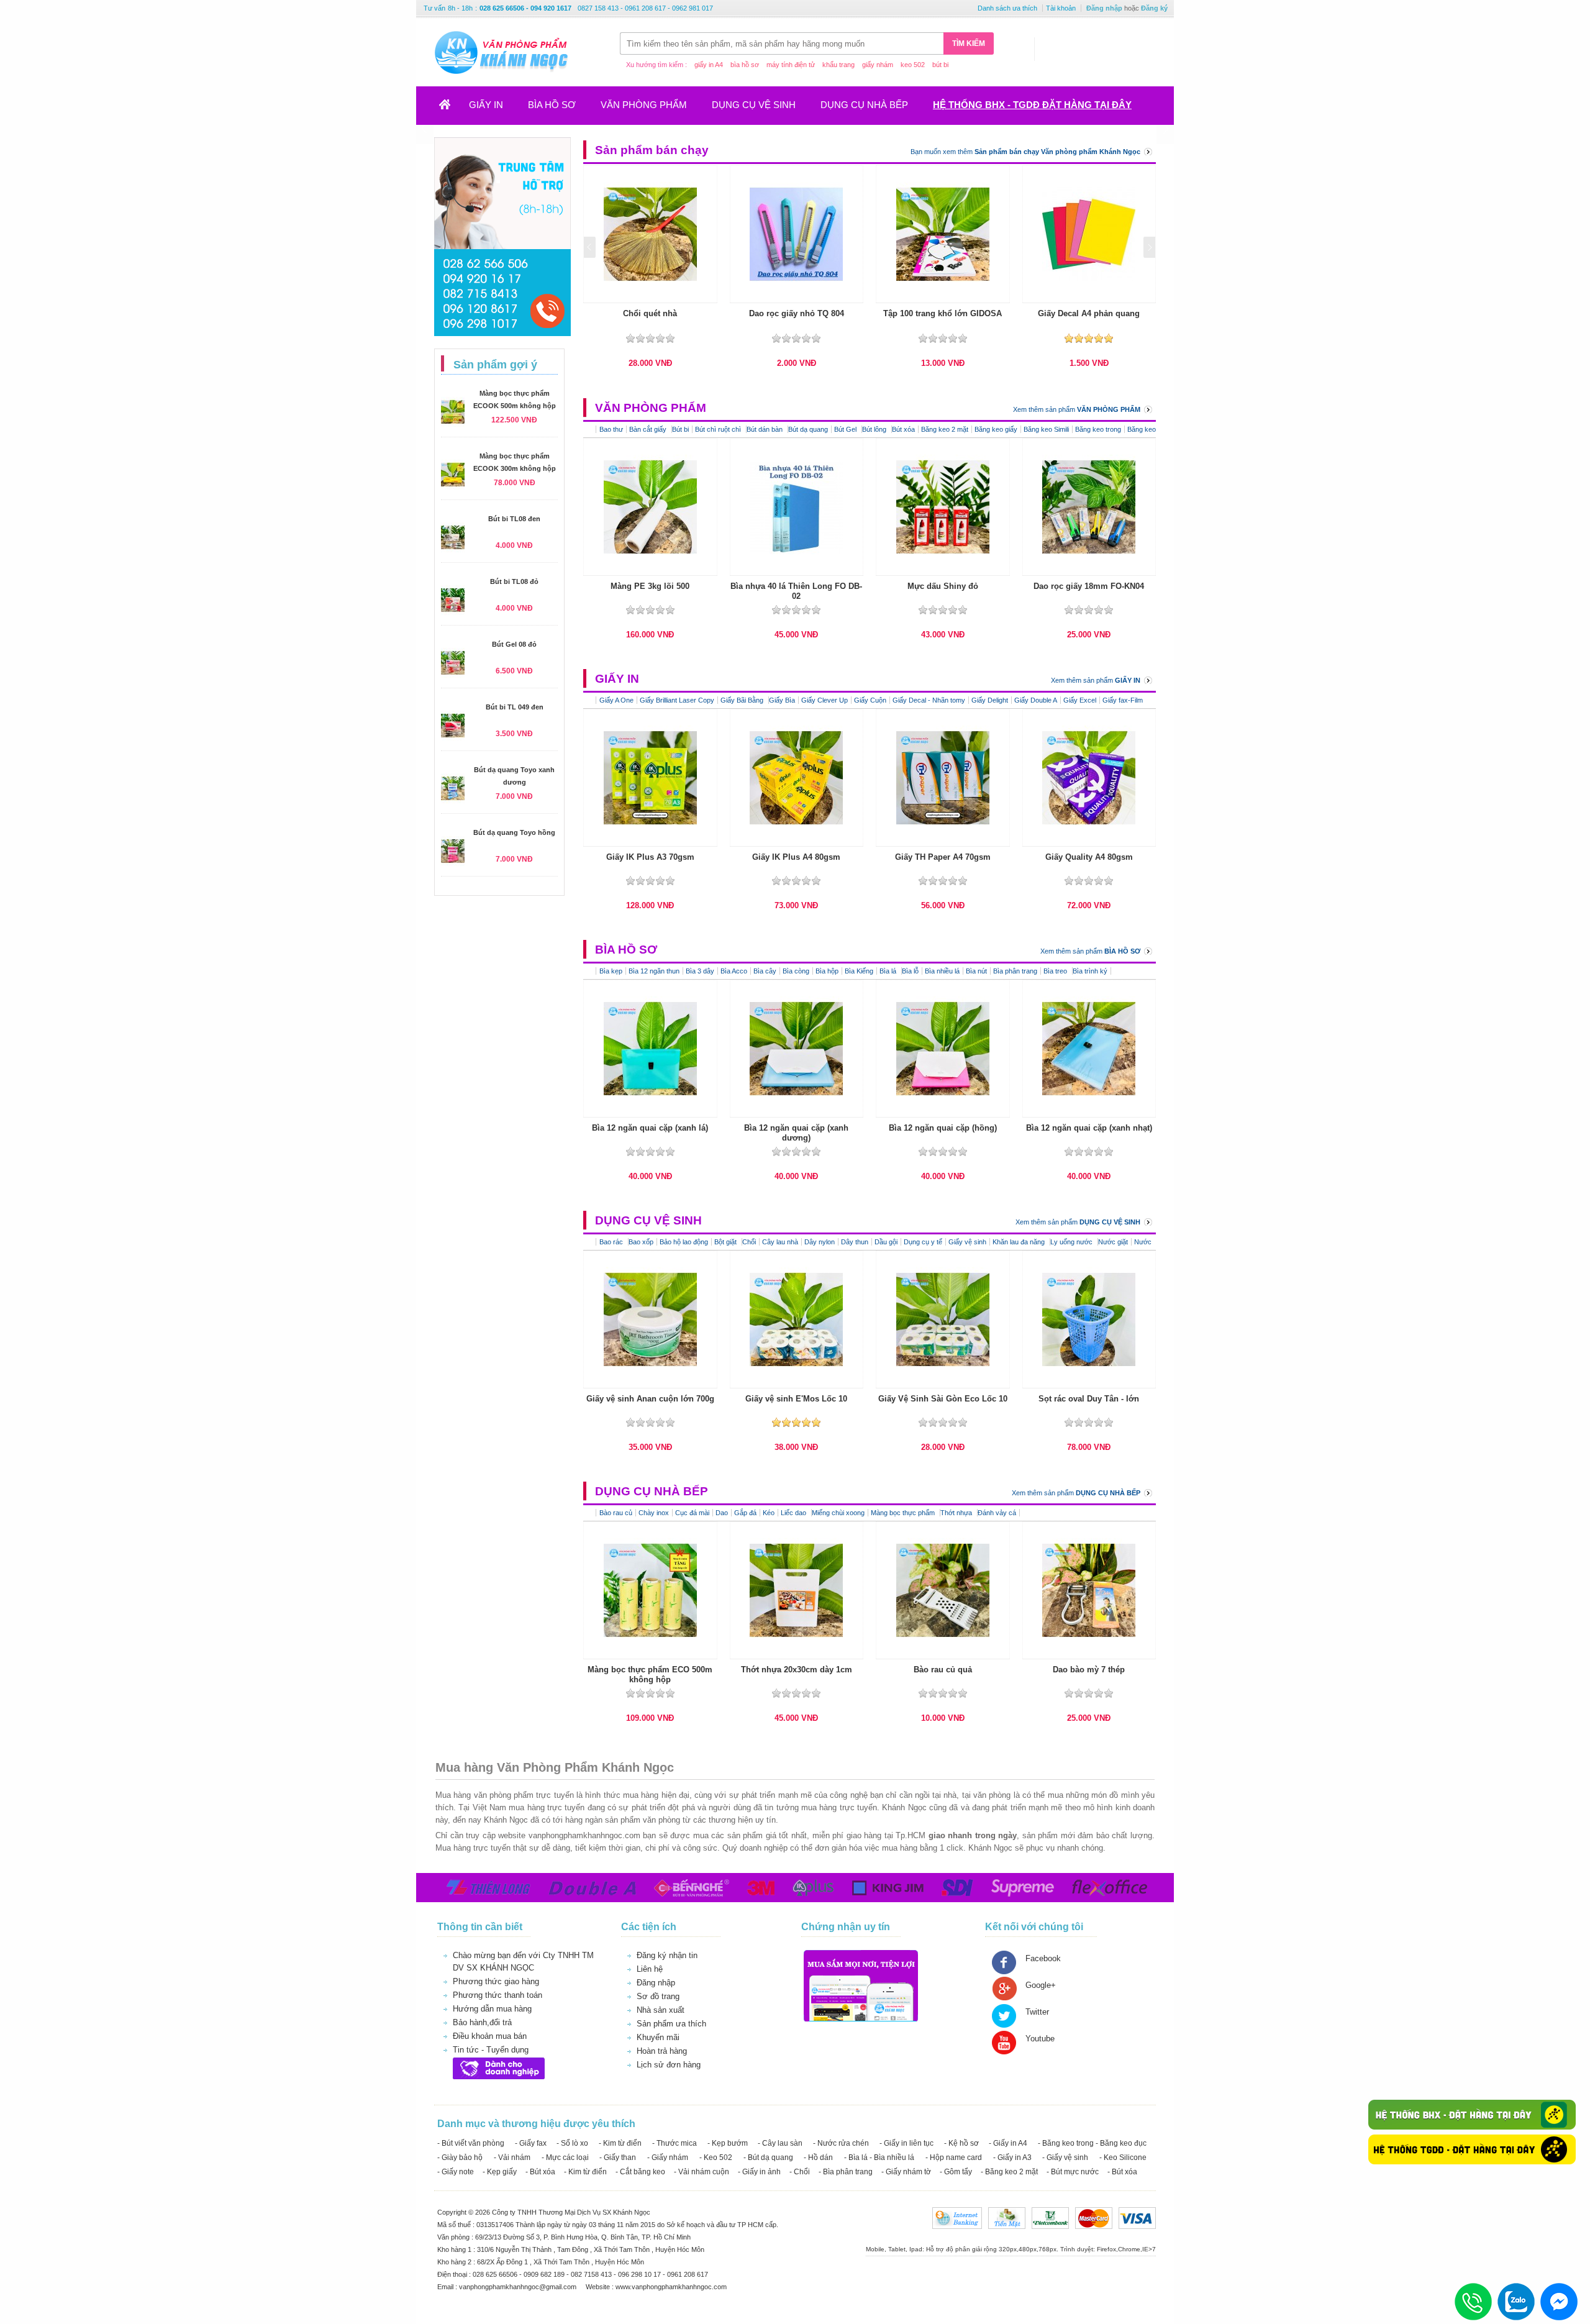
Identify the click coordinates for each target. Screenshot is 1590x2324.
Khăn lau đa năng (1020, 1242)
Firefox (1106, 2249)
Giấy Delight (990, 700)
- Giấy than (618, 2158)
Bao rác (612, 1242)
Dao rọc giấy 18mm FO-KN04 (1089, 586)
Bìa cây (765, 971)
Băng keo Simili (1046, 429)
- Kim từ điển (620, 2143)
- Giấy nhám (668, 2158)
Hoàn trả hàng (662, 2051)
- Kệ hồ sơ (961, 2143)
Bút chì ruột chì (719, 429)
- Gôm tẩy (956, 2172)
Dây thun (855, 1242)
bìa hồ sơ (745, 65)
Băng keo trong (1098, 429)
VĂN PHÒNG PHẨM (644, 105)
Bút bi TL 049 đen (515, 707)
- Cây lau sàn (780, 2143)
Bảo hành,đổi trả (482, 2022)
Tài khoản (1061, 8)
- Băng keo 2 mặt (1009, 2172)
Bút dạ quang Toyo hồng (514, 832)
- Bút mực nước (1073, 2172)
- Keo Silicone (1123, 2158)
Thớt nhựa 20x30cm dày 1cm (797, 1670)
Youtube (1040, 2039)
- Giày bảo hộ (460, 2158)
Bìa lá (889, 971)
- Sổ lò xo (572, 2143)
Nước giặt (1113, 1242)
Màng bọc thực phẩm (904, 1513)
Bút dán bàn (765, 429)
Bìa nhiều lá (942, 971)
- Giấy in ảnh (759, 2172)
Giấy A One (616, 700)
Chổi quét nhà (650, 313)
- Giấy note (456, 2172)
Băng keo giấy (996, 429)
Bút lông (875, 429)
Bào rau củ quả (943, 1670)
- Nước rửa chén (841, 2143)
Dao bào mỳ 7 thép (1089, 1670)
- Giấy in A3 (1012, 2158)
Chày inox (654, 1513)
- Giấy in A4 (1008, 2143)
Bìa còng (796, 971)
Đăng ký (1154, 8)
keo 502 (913, 65)
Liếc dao (794, 1513)
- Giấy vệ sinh (1065, 2158)
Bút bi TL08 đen (514, 519)
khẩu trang (838, 65)
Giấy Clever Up (825, 700)
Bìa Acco (734, 971)
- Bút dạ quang (768, 2158)
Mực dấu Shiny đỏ (943, 586)
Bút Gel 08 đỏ (514, 644)
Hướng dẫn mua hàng (492, 2009)
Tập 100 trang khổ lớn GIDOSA (943, 313)
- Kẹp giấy (500, 2172)
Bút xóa (903, 429)
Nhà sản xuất (661, 2010)
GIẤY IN (486, 105)
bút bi (940, 65)
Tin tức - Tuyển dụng (491, 2050)
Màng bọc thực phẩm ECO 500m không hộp (650, 1675)
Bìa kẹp (611, 971)
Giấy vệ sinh (967, 1242)
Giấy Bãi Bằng (743, 700)
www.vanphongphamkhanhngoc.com (671, 2287)
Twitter (1037, 2012)
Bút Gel (846, 429)
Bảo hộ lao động (684, 1242)
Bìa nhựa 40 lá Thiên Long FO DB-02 (796, 591)
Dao (722, 1513)
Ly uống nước (1072, 1242)
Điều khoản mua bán (490, 2036)
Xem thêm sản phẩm (1077, 409)
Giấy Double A (1036, 700)
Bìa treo (1056, 971)
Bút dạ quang (808, 429)
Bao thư (611, 429)
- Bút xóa (540, 2172)
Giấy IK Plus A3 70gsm (650, 857)
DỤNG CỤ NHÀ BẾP (864, 105)
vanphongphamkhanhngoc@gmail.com (519, 2287)
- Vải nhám (512, 2158)
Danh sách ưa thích (1007, 8)
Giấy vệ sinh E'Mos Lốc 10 (796, 1399)
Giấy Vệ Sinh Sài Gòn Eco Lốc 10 (943, 1399)
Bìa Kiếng (859, 971)
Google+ (1041, 1985)
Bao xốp (641, 1242)
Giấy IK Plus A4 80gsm (796, 857)
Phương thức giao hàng (496, 1981)
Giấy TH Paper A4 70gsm (943, 857)
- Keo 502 (716, 2158)
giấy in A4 (709, 65)
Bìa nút (976, 971)
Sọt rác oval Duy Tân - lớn (1089, 1399)
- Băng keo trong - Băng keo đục (1092, 2143)
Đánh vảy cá (997, 1513)
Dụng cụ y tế (923, 1242)
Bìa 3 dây (700, 971)
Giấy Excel (1080, 700)
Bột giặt (726, 1242)
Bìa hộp (827, 971)
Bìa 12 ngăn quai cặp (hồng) (943, 1128)
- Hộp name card (954, 2158)
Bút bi (680, 429)
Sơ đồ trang (658, 1996)
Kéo (769, 1513)
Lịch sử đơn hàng (669, 2065)
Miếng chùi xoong (838, 1513)
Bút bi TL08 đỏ (514, 581)
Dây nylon (820, 1242)
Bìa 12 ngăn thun (654, 971)
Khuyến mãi (658, 2037)
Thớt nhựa (957, 1513)
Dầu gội (886, 1242)
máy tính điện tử (791, 65)
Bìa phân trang (1015, 971)
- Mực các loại (565, 2158)
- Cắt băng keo (640, 2172)
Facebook (1043, 1958)
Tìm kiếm (969, 43)
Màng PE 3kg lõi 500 (650, 586)
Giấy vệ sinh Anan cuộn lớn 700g (650, 1399)
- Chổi (800, 2172)
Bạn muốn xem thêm (1025, 152)
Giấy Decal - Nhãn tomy (929, 700)
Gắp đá (745, 1513)
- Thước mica (675, 2143)
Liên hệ (650, 1969)
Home (452, 108)
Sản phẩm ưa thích (671, 2024)
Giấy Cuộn (870, 700)
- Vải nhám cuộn (702, 2172)
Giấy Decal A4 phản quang (1089, 313)
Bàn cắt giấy (649, 429)
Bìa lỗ (910, 971)
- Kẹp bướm (728, 2143)
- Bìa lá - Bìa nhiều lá (879, 2158)
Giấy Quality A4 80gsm (1089, 857)
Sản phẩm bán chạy (652, 150)
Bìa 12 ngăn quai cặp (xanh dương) (796, 1133)
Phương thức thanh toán (497, 1995)
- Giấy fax (531, 2143)
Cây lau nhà (780, 1242)
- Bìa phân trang (846, 2172)
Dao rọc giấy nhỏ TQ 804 (797, 313)
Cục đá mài (692, 1513)
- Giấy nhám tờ (906, 2172)
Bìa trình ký (1090, 971)
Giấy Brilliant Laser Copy (677, 700)
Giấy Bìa (782, 700)
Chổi (749, 1242)
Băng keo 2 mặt (945, 429)
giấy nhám (878, 65)
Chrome (1129, 2249)
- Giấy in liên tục (906, 2143)
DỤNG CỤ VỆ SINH (754, 105)
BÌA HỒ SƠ (552, 105)
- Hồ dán (818, 2158)
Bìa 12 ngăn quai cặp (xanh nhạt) (1089, 1128)
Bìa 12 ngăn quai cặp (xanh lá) (650, 1128)
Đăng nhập (1104, 8)
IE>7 (1149, 2249)
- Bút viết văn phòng (471, 2143)
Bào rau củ (616, 1513)
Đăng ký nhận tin (667, 1955)
